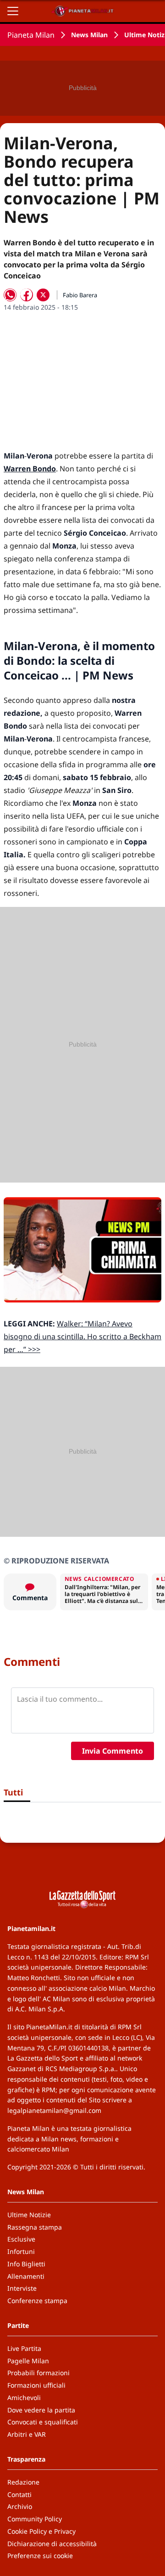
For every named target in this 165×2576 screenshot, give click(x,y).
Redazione (23, 2482)
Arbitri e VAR (27, 2434)
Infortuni (21, 2251)
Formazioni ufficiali (36, 2385)
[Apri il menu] (13, 11)
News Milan (89, 35)
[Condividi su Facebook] (27, 295)
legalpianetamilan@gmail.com (54, 2110)
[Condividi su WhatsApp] (10, 295)
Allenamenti (26, 2276)
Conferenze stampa (37, 2301)
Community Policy (35, 2519)
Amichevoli (24, 2398)
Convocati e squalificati (43, 2422)
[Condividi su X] (43, 295)
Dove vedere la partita (41, 2410)
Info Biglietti (26, 2264)
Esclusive (21, 2239)
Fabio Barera (80, 295)
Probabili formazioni (38, 2373)
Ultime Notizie (29, 2215)
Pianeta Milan (31, 35)
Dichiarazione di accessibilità (52, 2544)
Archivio (20, 2506)
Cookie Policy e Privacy (41, 2531)
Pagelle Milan (28, 2361)
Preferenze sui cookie (40, 2556)
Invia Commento (113, 1751)
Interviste (22, 2288)
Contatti (19, 2494)
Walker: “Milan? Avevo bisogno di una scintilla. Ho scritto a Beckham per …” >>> (82, 1336)
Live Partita (24, 2348)
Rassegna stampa (35, 2227)
